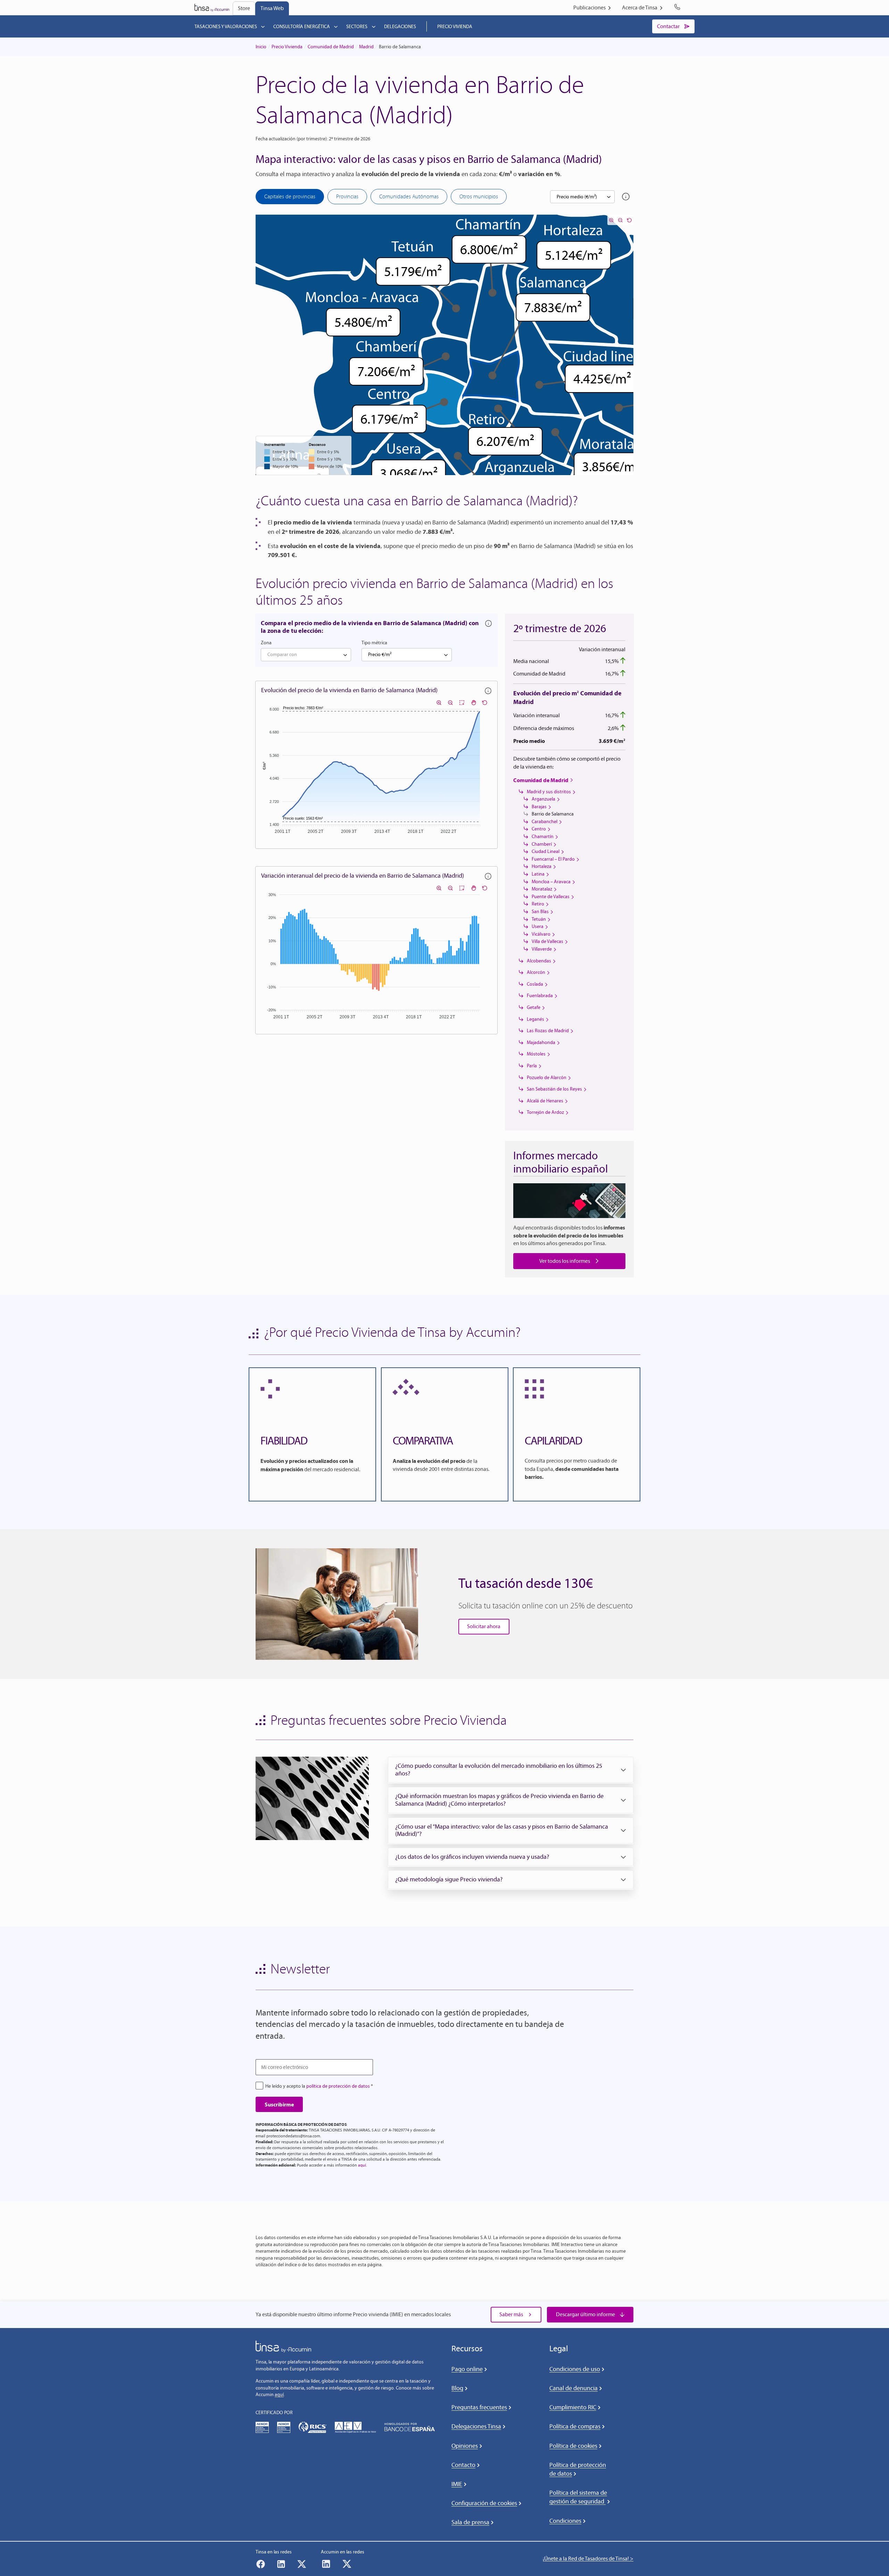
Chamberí (542, 844)
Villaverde (542, 949)
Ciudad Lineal (546, 851)
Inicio (261, 47)
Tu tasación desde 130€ (526, 1583)
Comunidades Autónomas (409, 196)
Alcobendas (539, 961)
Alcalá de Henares (545, 1101)
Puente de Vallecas (551, 897)
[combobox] (582, 197)
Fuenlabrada (540, 996)
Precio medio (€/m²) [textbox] (577, 197)
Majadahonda (541, 1042)
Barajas (539, 807)
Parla (532, 1066)
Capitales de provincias (290, 196)
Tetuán (539, 919)
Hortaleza (542, 866)
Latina (538, 874)
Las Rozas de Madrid (548, 1031)
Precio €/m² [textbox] (380, 655)
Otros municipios (479, 196)
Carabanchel (545, 822)
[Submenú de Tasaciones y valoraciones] (263, 26)
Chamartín (543, 836)
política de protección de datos (338, 2086)
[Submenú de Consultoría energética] (336, 26)
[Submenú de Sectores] (374, 26)
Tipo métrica (374, 643)
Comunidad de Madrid (331, 47)
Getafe (534, 1007)
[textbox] (306, 655)
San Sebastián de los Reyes (554, 1089)
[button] (511, 1770)
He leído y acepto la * (319, 2086)
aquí (362, 2165)
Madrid (366, 47)
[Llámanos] (679, 8)
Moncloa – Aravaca (551, 882)
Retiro (538, 904)
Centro (539, 829)
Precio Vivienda (287, 47)
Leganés (535, 1019)
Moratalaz (542, 889)
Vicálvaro (541, 934)
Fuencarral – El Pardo (553, 859)
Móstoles (536, 1054)
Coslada (535, 984)
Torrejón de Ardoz (545, 1112)
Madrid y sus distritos (549, 792)
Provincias (347, 196)
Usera (538, 926)
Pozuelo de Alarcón (547, 1078)
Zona (266, 643)
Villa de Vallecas (547, 941)
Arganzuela (543, 799)
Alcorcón (536, 972)
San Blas (540, 912)
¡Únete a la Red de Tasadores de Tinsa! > (588, 2558)
